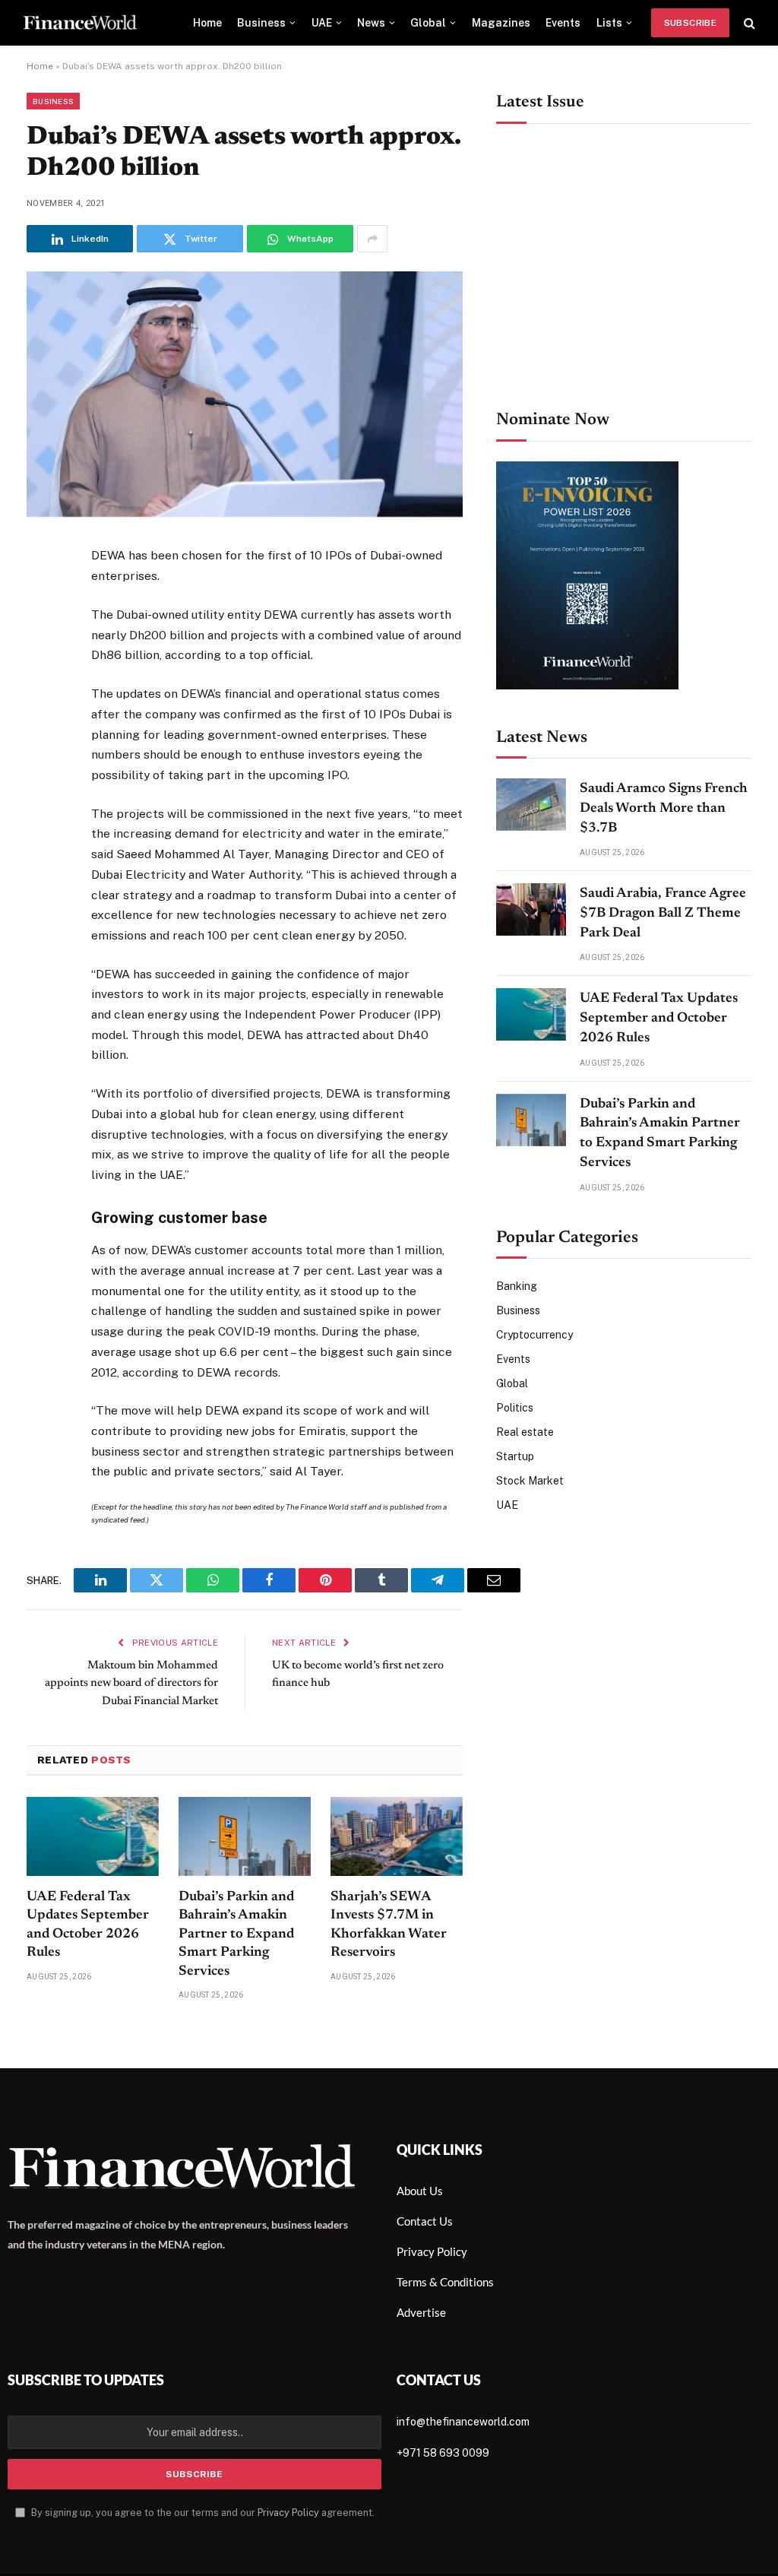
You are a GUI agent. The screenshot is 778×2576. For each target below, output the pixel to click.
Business (261, 23)
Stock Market (530, 1481)
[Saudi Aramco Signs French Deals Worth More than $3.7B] (531, 805)
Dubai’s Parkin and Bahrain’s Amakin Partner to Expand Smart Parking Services (236, 1934)
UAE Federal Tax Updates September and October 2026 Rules (88, 1925)
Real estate (525, 1432)
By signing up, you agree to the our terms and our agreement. (202, 2513)
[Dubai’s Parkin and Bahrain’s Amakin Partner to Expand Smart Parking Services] (245, 1836)
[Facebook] (41, 596)
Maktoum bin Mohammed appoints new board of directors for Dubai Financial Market (131, 1684)
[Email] (41, 745)
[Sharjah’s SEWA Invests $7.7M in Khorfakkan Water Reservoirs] (397, 1836)
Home (207, 23)
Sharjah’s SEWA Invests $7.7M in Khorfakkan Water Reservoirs (389, 1925)
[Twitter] (41, 633)
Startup (515, 1456)
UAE (322, 23)
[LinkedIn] (41, 670)
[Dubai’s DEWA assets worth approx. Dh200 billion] (245, 513)
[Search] (748, 23)
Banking (517, 1286)
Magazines (501, 23)
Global (428, 23)
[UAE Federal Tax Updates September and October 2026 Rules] (93, 1836)
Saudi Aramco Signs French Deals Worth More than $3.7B (664, 808)
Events (563, 23)
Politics (515, 1408)
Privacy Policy (288, 2513)
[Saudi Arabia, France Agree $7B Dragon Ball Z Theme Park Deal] (531, 909)
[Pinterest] (41, 708)
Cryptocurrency (534, 1335)
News (371, 23)
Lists (609, 23)
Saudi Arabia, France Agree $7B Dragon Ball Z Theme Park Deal (663, 913)
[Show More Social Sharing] (372, 239)
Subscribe (690, 23)
